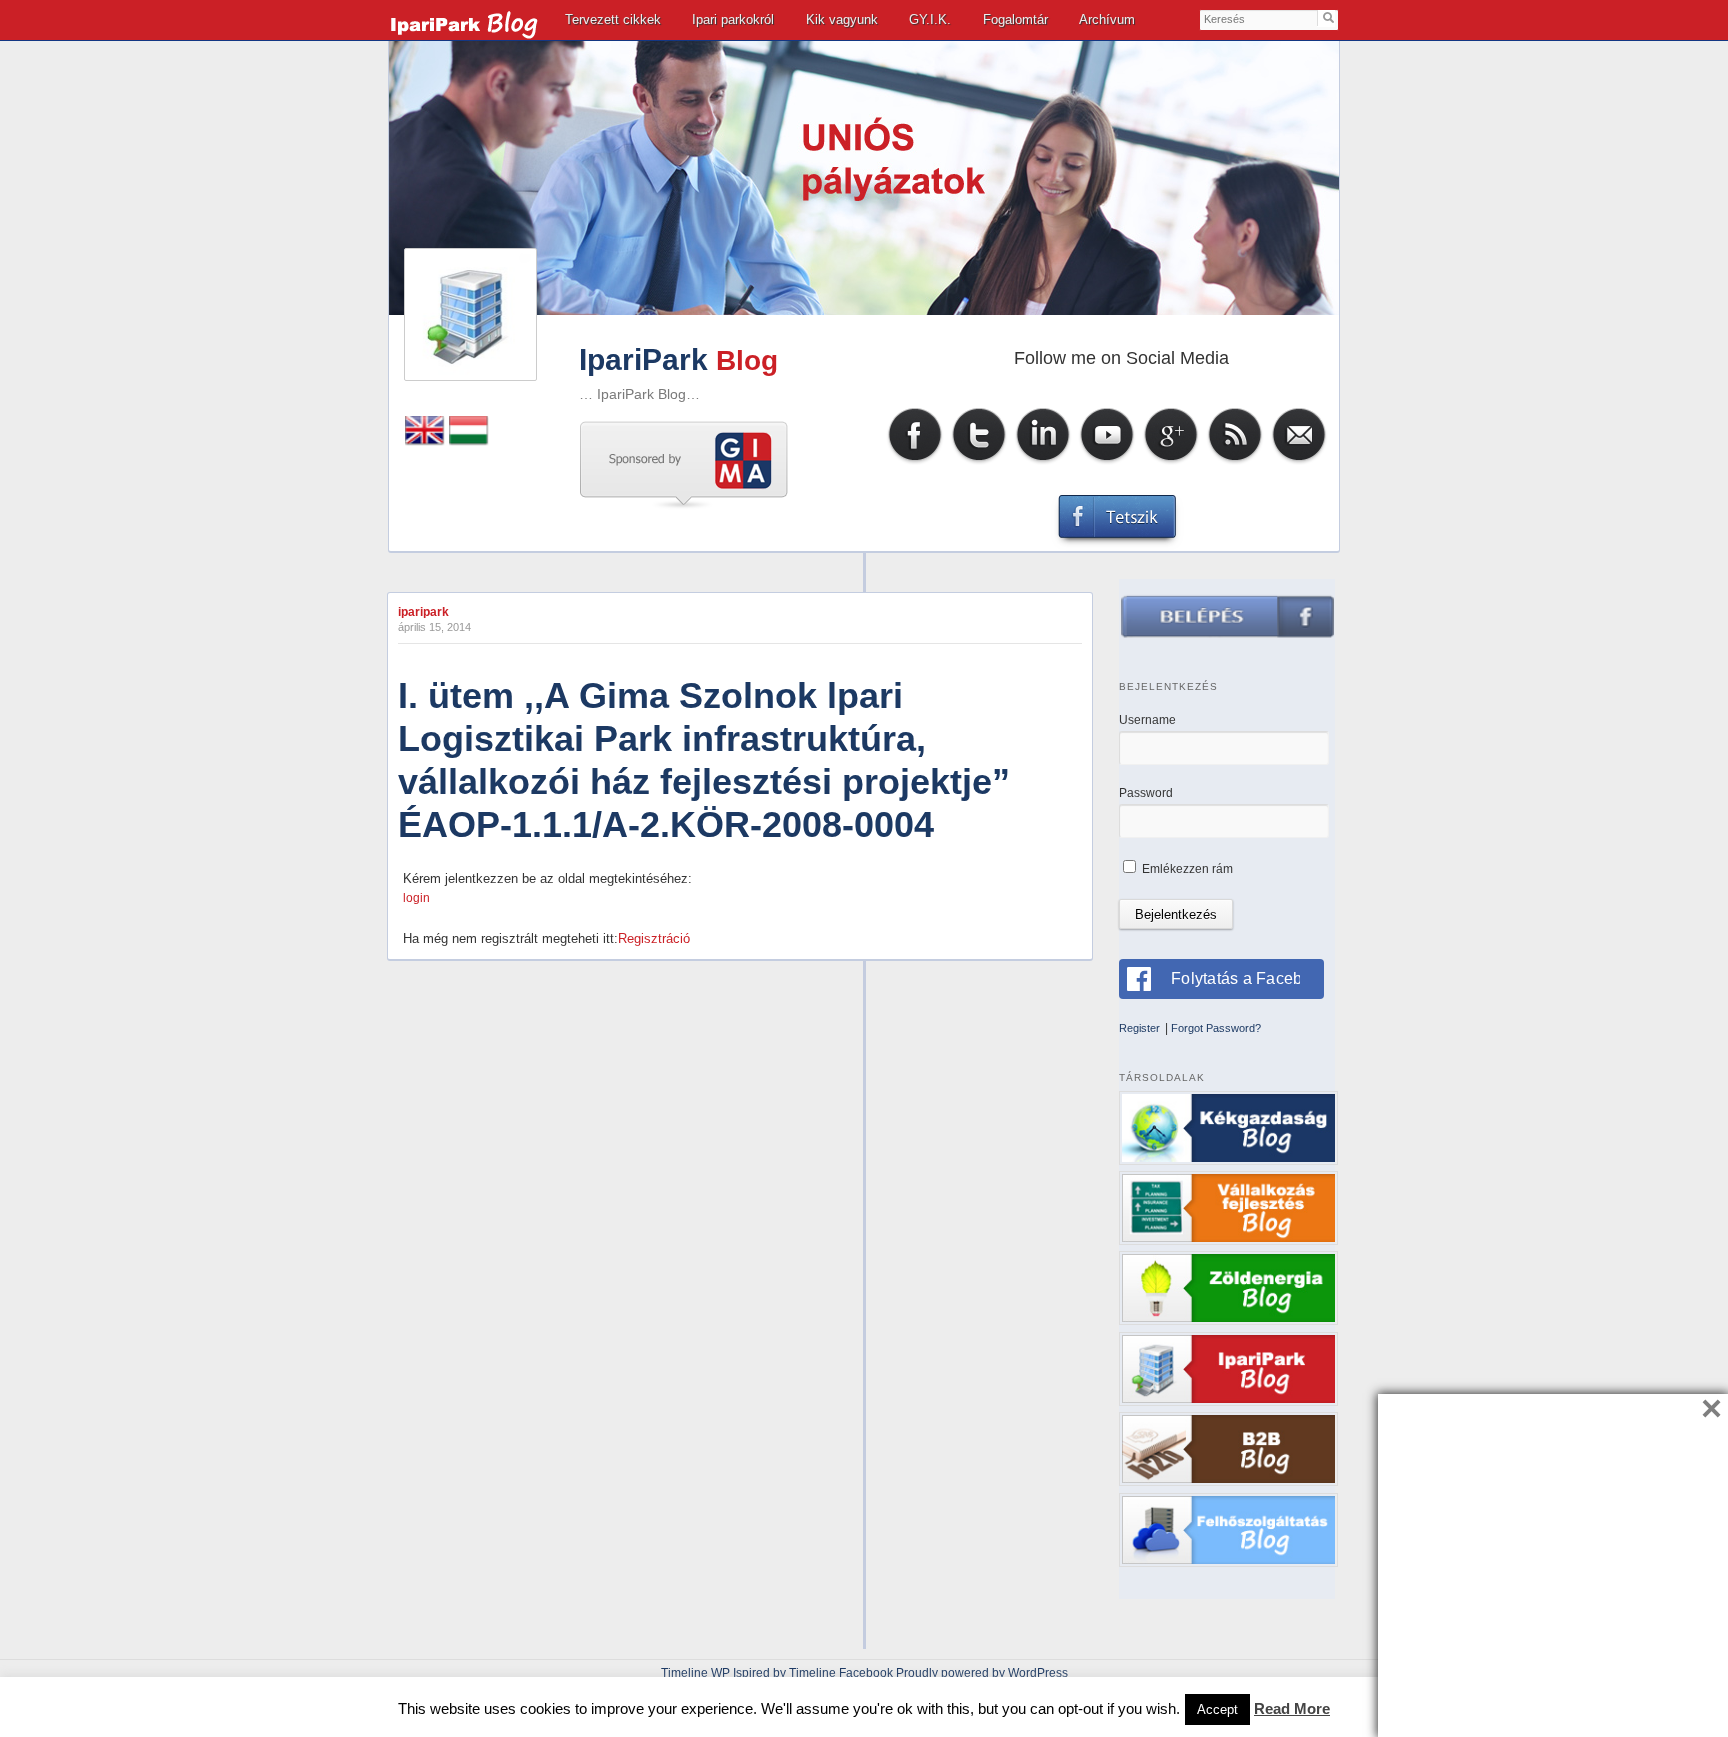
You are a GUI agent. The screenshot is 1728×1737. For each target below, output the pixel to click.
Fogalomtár (1015, 19)
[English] (425, 441)
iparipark (423, 612)
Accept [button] (1217, 1709)
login (416, 898)
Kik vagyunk (842, 19)
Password (1146, 793)
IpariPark (643, 359)
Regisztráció (654, 938)
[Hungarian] (469, 441)
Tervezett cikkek (613, 19)
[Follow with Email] (1299, 461)
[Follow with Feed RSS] (1235, 461)
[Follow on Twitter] (979, 461)
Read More (1292, 1708)
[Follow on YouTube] (1107, 461)
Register (1139, 1028)
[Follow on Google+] (1171, 461)
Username (1147, 720)
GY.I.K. (930, 19)
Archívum (1107, 19)
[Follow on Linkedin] (1043, 461)
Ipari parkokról (733, 19)
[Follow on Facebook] (915, 461)
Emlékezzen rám (1186, 869)
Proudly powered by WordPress (982, 1673)
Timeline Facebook (841, 1673)
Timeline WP (695, 1673)
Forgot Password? (1216, 1028)
